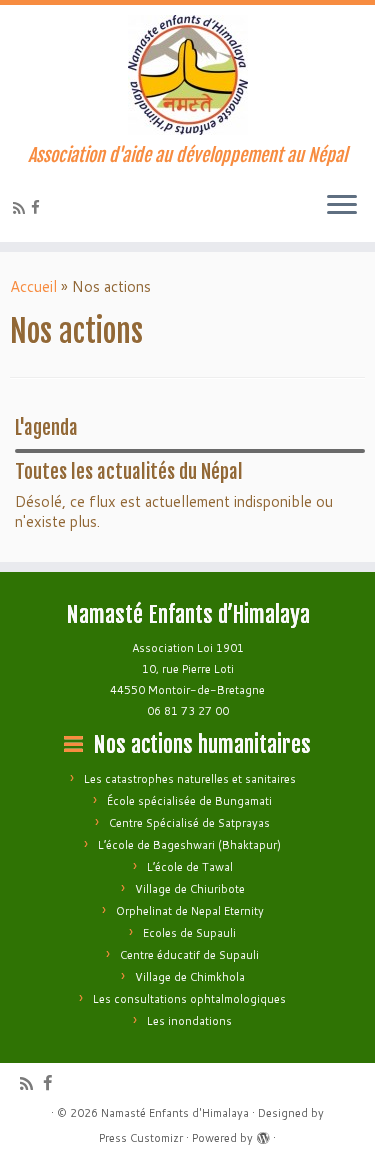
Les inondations (189, 1021)
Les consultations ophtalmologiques (189, 999)
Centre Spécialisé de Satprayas (189, 823)
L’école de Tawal (190, 867)
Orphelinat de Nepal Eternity (190, 911)
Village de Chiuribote (190, 889)
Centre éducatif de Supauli (189, 955)
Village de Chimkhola (190, 977)
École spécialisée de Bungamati (189, 801)
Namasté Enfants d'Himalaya (175, 1113)
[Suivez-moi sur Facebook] (38, 207)
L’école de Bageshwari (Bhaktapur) (189, 845)
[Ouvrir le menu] (342, 206)
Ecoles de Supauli (189, 933)
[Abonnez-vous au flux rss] (22, 208)
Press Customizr (141, 1138)
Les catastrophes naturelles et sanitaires (190, 779)
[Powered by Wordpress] (263, 1134)
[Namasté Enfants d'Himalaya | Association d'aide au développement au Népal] (187, 75)
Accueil (33, 286)
